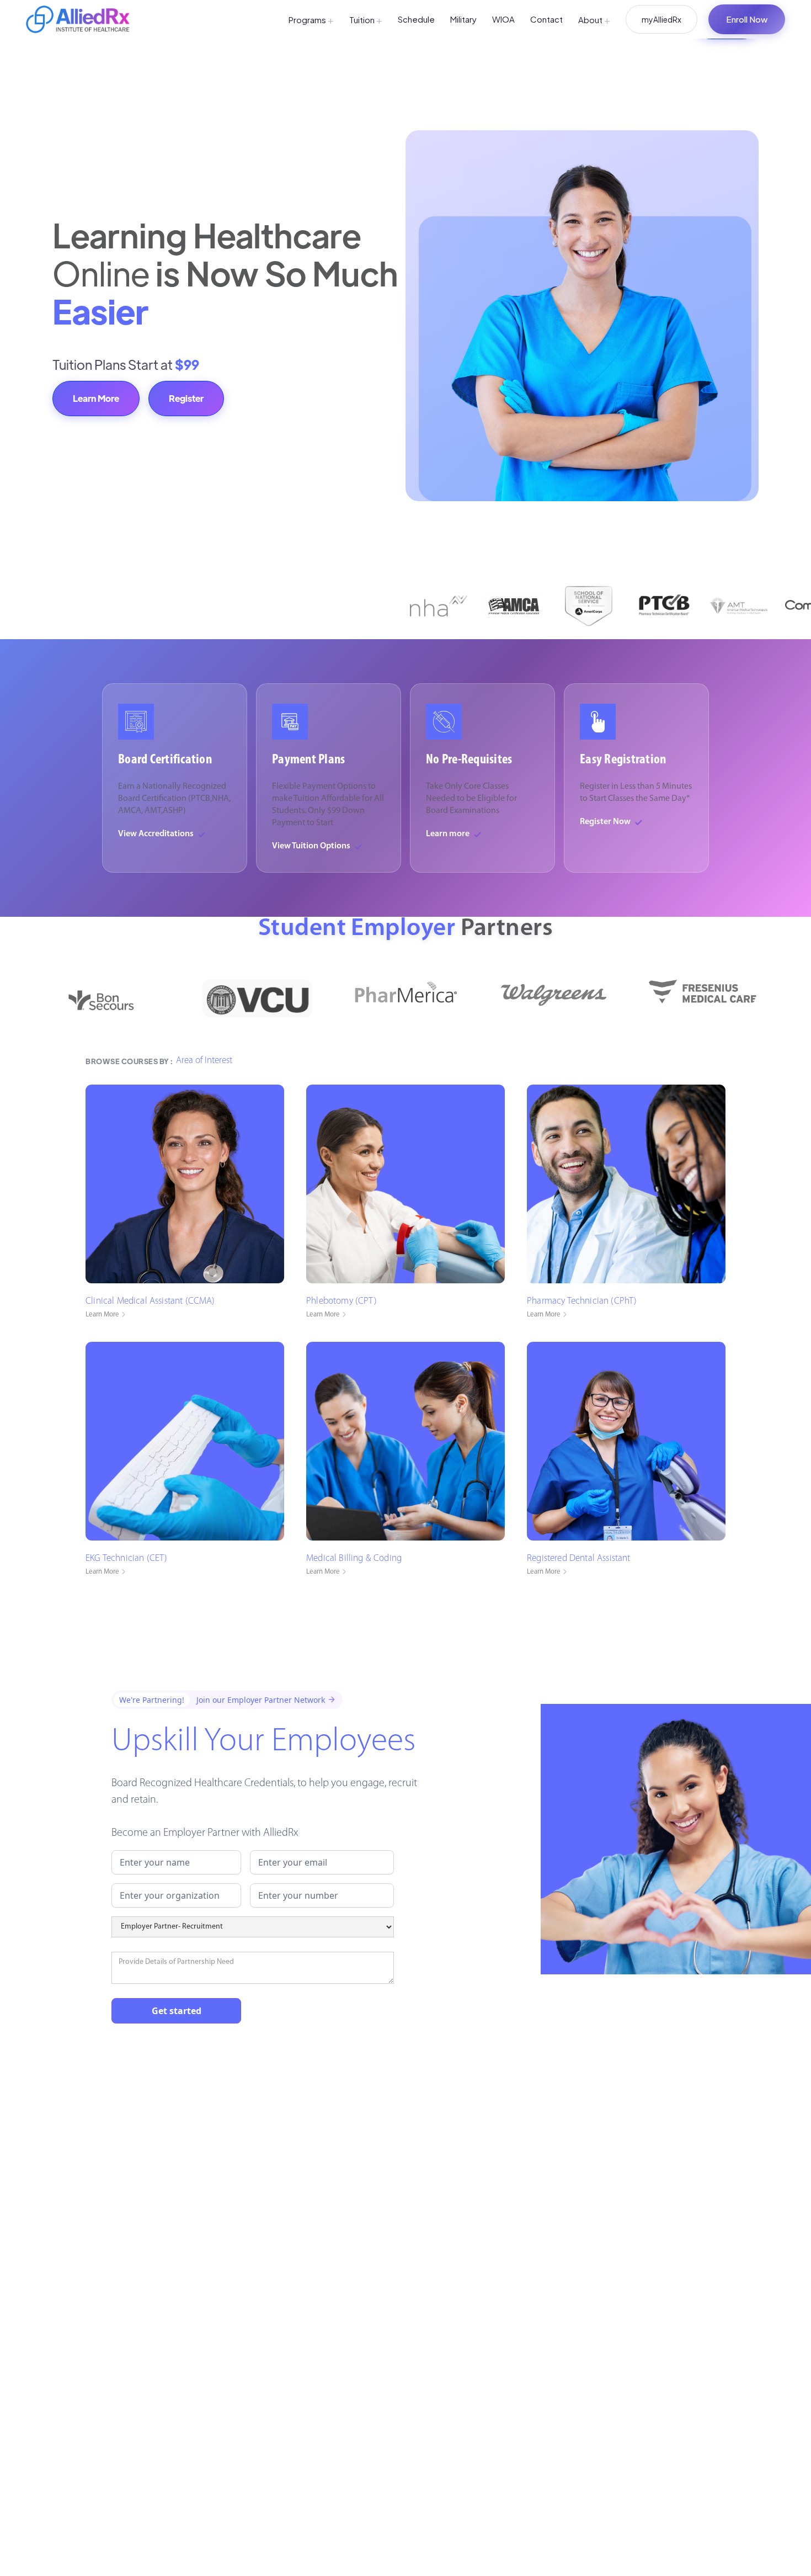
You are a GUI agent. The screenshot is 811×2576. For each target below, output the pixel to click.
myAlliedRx (661, 19)
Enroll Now (747, 19)
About (594, 20)
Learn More (96, 398)
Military (463, 19)
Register (186, 398)
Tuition (366, 20)
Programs (311, 20)
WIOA (503, 19)
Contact (546, 19)
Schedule (416, 19)
